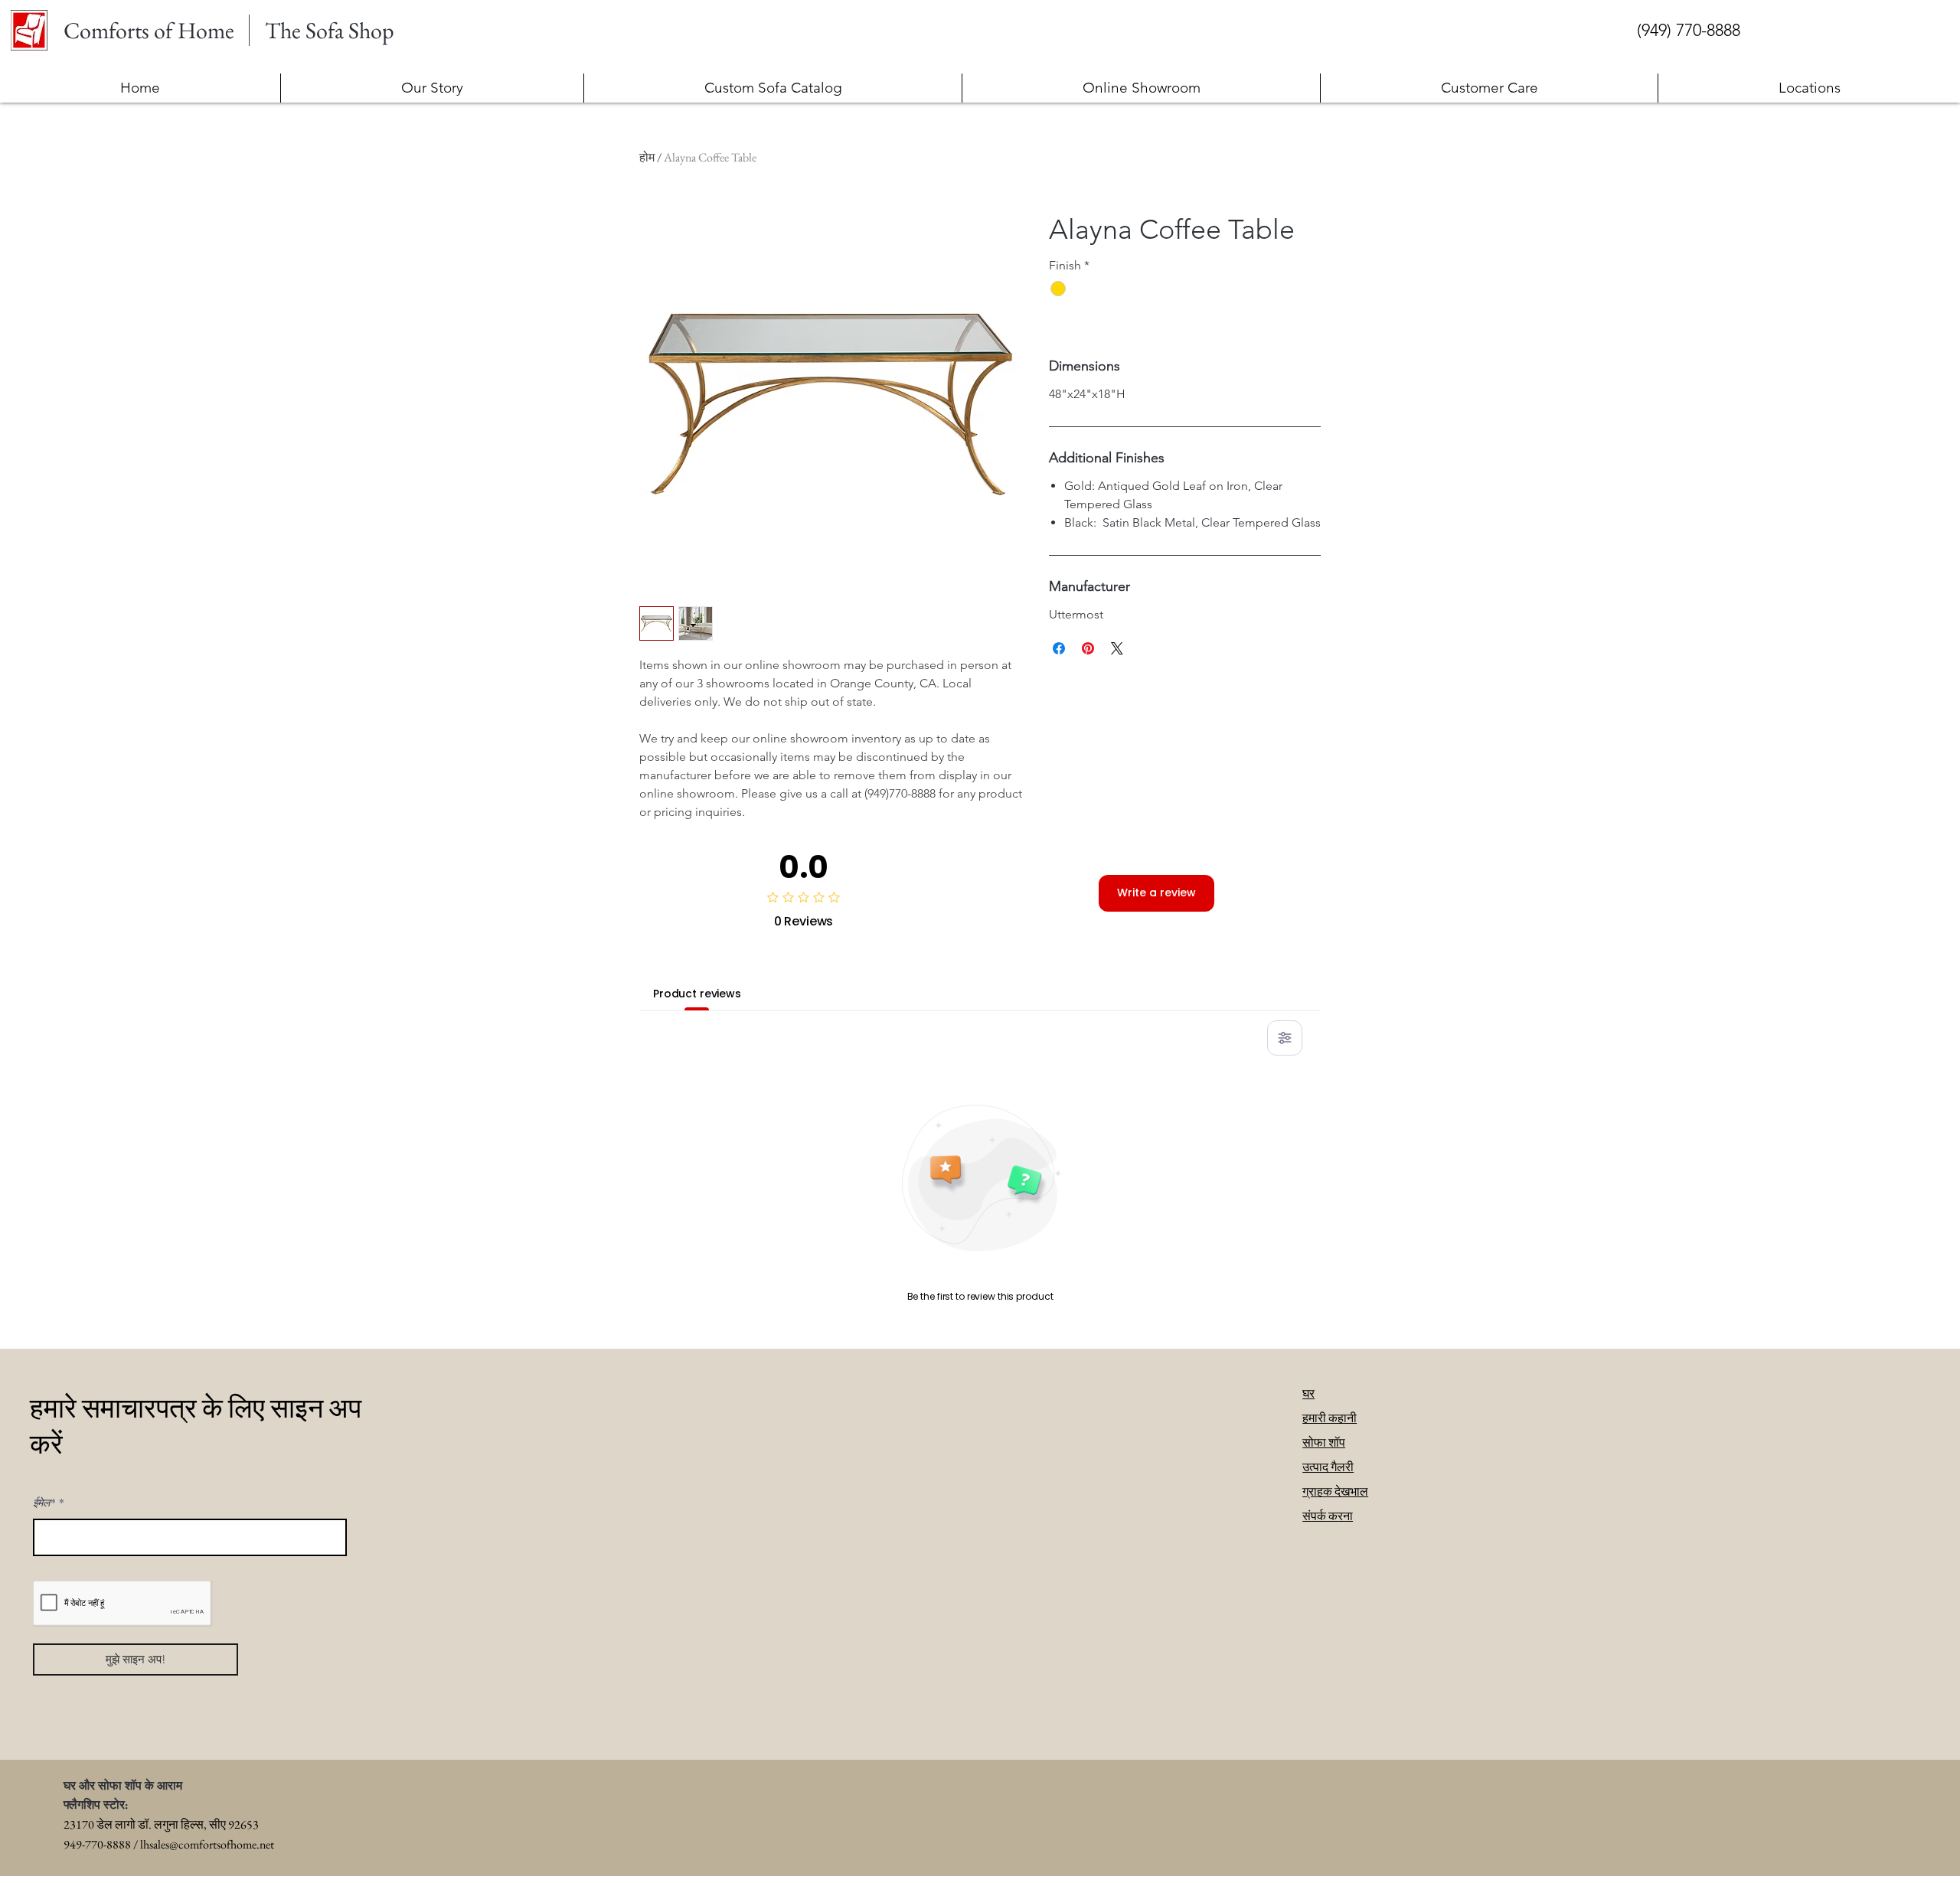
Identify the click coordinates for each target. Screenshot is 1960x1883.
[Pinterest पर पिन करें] (1088, 648)
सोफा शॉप (1324, 1442)
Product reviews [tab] (697, 994)
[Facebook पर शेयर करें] (1059, 648)
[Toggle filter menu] (1285, 1038)
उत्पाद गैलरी (1328, 1467)
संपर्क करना (1328, 1516)
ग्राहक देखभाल (1335, 1491)
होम (647, 157)
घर (1308, 1393)
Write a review (1156, 893)
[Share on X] (1117, 648)
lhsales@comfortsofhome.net (207, 1844)
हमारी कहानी (1330, 1418)
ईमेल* (44, 1503)
